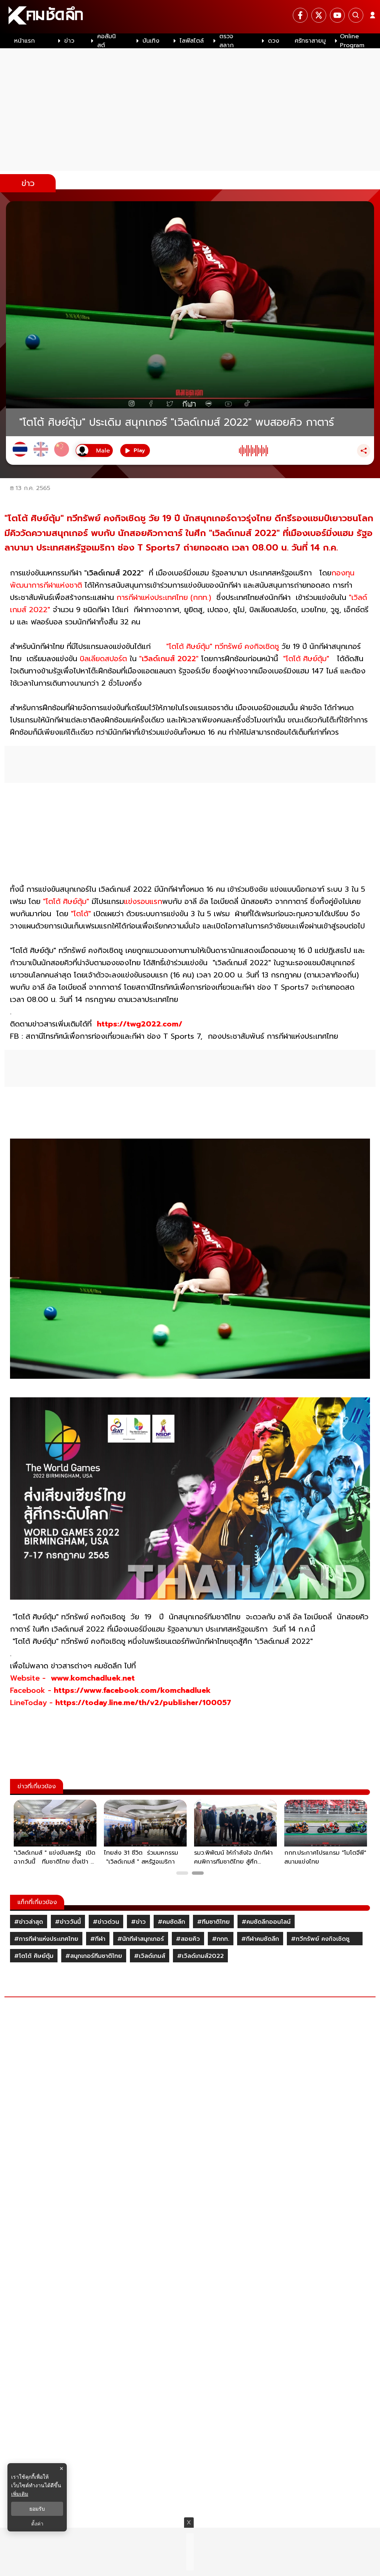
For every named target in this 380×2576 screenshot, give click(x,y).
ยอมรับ (37, 2509)
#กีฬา (98, 1939)
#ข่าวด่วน (106, 1922)
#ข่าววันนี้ (68, 1922)
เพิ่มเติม (20, 2494)
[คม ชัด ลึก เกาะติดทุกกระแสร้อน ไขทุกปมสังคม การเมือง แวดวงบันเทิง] (190, 17)
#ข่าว (138, 1922)
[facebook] (300, 15)
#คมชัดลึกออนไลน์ (266, 1922)
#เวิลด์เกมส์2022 (200, 1956)
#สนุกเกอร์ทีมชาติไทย (94, 1956)
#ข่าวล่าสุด (29, 1922)
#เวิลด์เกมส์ (150, 1956)
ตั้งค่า (37, 2524)
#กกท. (221, 1939)
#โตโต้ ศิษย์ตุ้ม (34, 1956)
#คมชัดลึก (171, 1922)
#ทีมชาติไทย (213, 1922)
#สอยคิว (188, 1939)
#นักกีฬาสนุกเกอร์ (141, 1939)
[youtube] (337, 15)
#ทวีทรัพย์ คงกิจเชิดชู (325, 1939)
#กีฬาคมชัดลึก (260, 1939)
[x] (319, 15)
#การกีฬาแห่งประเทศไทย (46, 1939)
